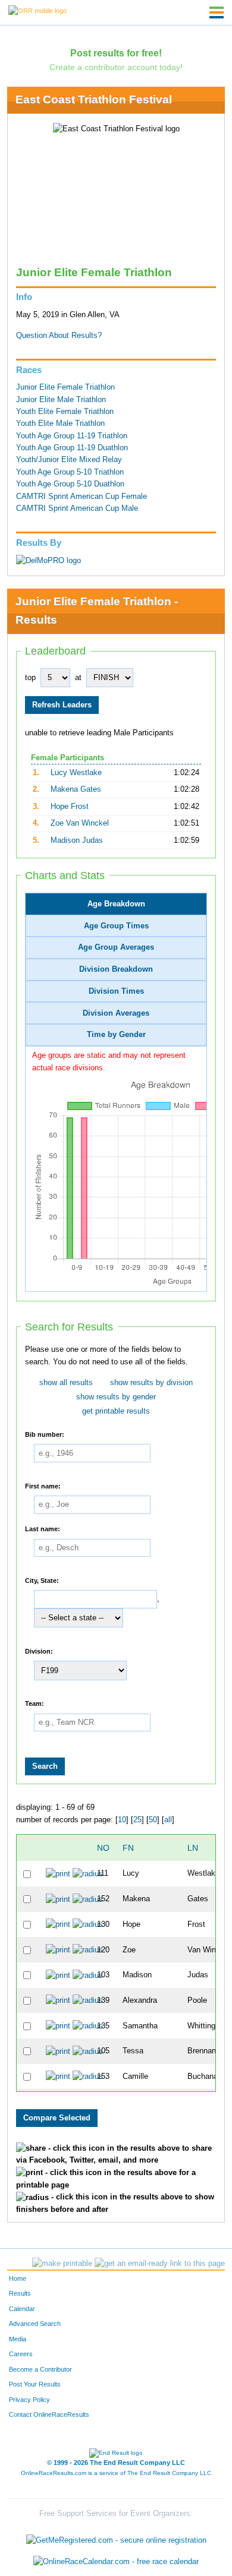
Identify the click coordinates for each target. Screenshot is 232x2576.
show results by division (151, 1383)
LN (193, 1848)
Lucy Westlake (76, 773)
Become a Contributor (40, 2369)
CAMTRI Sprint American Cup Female (81, 497)
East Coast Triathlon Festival (94, 99)
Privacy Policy (29, 2400)
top (30, 678)
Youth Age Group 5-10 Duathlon (70, 484)
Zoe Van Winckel (80, 823)
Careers (21, 2354)
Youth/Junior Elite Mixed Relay (69, 460)
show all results (66, 1383)
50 (153, 1820)
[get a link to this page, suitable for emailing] (160, 2264)
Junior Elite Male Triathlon (61, 400)
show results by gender (116, 1397)
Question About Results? (59, 336)
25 (137, 1820)
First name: (43, 1485)
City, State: (42, 1580)
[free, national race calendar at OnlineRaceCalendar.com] (116, 2561)
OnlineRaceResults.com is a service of (116, 2473)
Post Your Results (35, 2384)
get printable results (116, 1411)
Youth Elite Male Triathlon (60, 423)
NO (103, 1848)
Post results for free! (116, 53)
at (78, 678)
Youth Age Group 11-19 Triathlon (72, 436)
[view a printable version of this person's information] (58, 1873)
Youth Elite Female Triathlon (65, 412)
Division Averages (116, 1013)
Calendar (22, 2309)
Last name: (43, 1528)
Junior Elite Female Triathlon (65, 387)
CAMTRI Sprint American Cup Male (77, 508)
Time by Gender (116, 1035)
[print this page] (62, 2264)
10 (122, 1820)
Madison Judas (77, 840)
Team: (35, 1703)
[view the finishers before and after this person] (88, 1873)
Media (18, 2339)
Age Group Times (116, 926)
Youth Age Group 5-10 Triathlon (70, 472)
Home (18, 2278)
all (168, 1820)
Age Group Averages (116, 947)
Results (20, 2293)
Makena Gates (76, 789)
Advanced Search (35, 2324)
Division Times (116, 991)
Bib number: (45, 1434)
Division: (39, 1651)
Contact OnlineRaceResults (49, 2414)
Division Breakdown (116, 969)
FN (128, 1848)
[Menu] (217, 12)
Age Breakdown (116, 904)
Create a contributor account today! (116, 67)
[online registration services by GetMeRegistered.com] (116, 2538)
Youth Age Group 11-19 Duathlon (72, 448)
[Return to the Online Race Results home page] (37, 10)
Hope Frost (70, 807)
